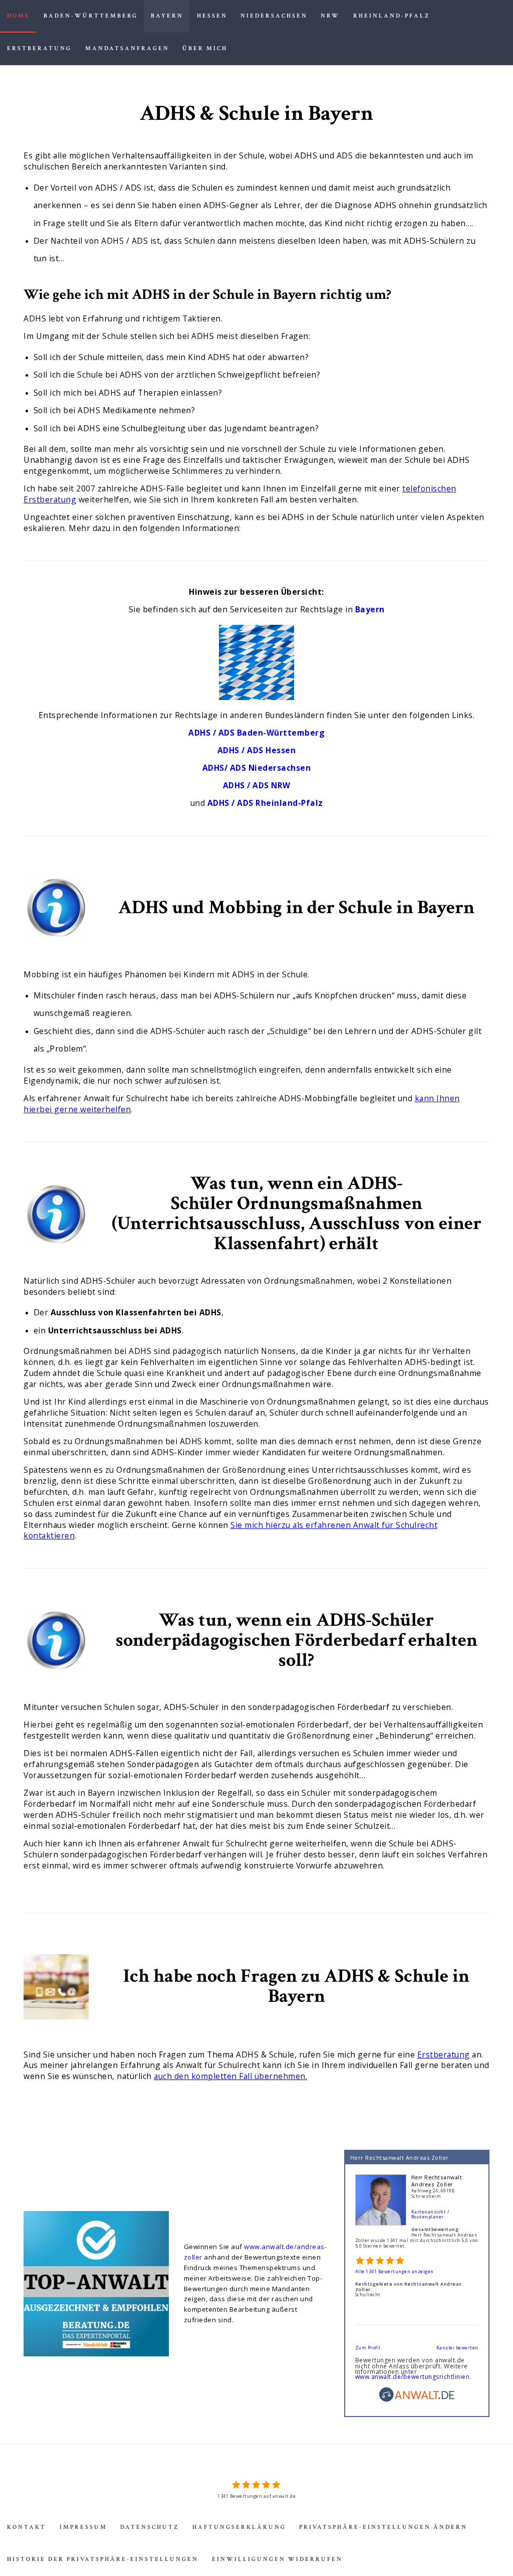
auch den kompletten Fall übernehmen (230, 2076)
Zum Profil (368, 2348)
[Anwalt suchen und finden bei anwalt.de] (417, 2400)
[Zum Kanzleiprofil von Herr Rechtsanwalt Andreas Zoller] (381, 2177)
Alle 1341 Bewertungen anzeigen (395, 2271)
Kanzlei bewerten (457, 2348)
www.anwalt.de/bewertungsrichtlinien (413, 2377)
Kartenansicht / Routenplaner (430, 2214)
